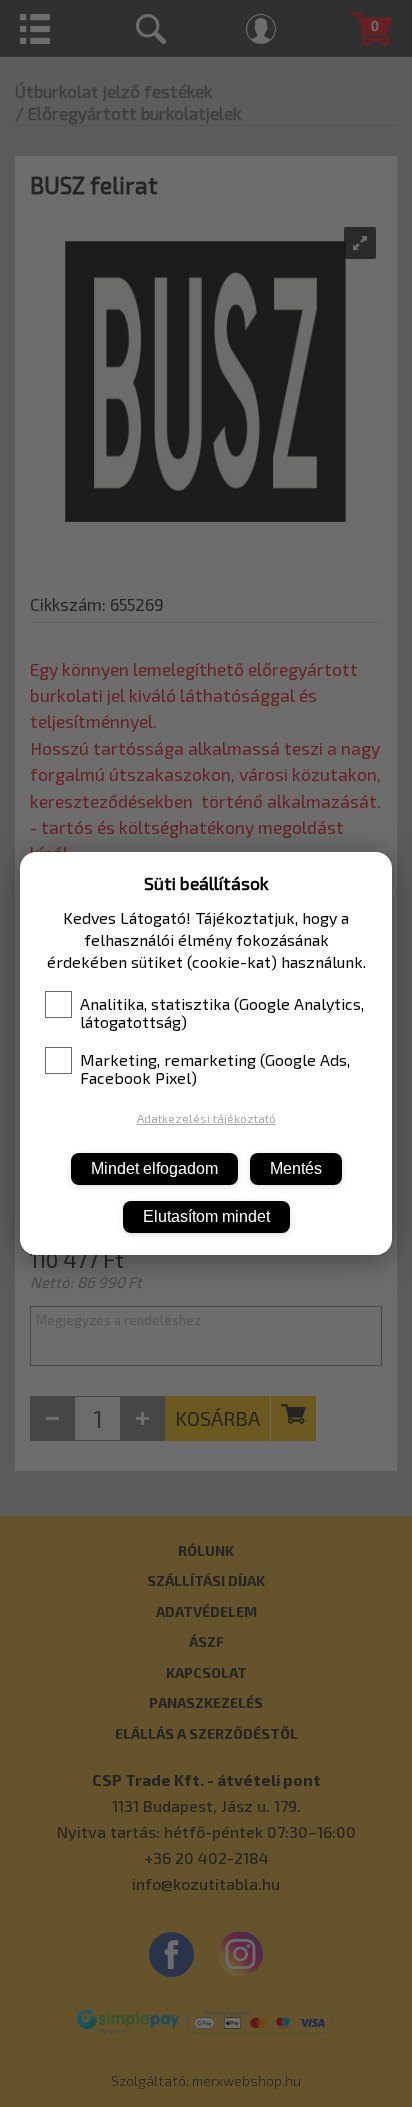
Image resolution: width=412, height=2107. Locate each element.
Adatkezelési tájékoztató (206, 1118)
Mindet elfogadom (154, 1168)
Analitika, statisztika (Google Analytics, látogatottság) (222, 1013)
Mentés (296, 1168)
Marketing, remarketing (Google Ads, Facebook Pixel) (215, 1069)
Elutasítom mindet (206, 1216)
